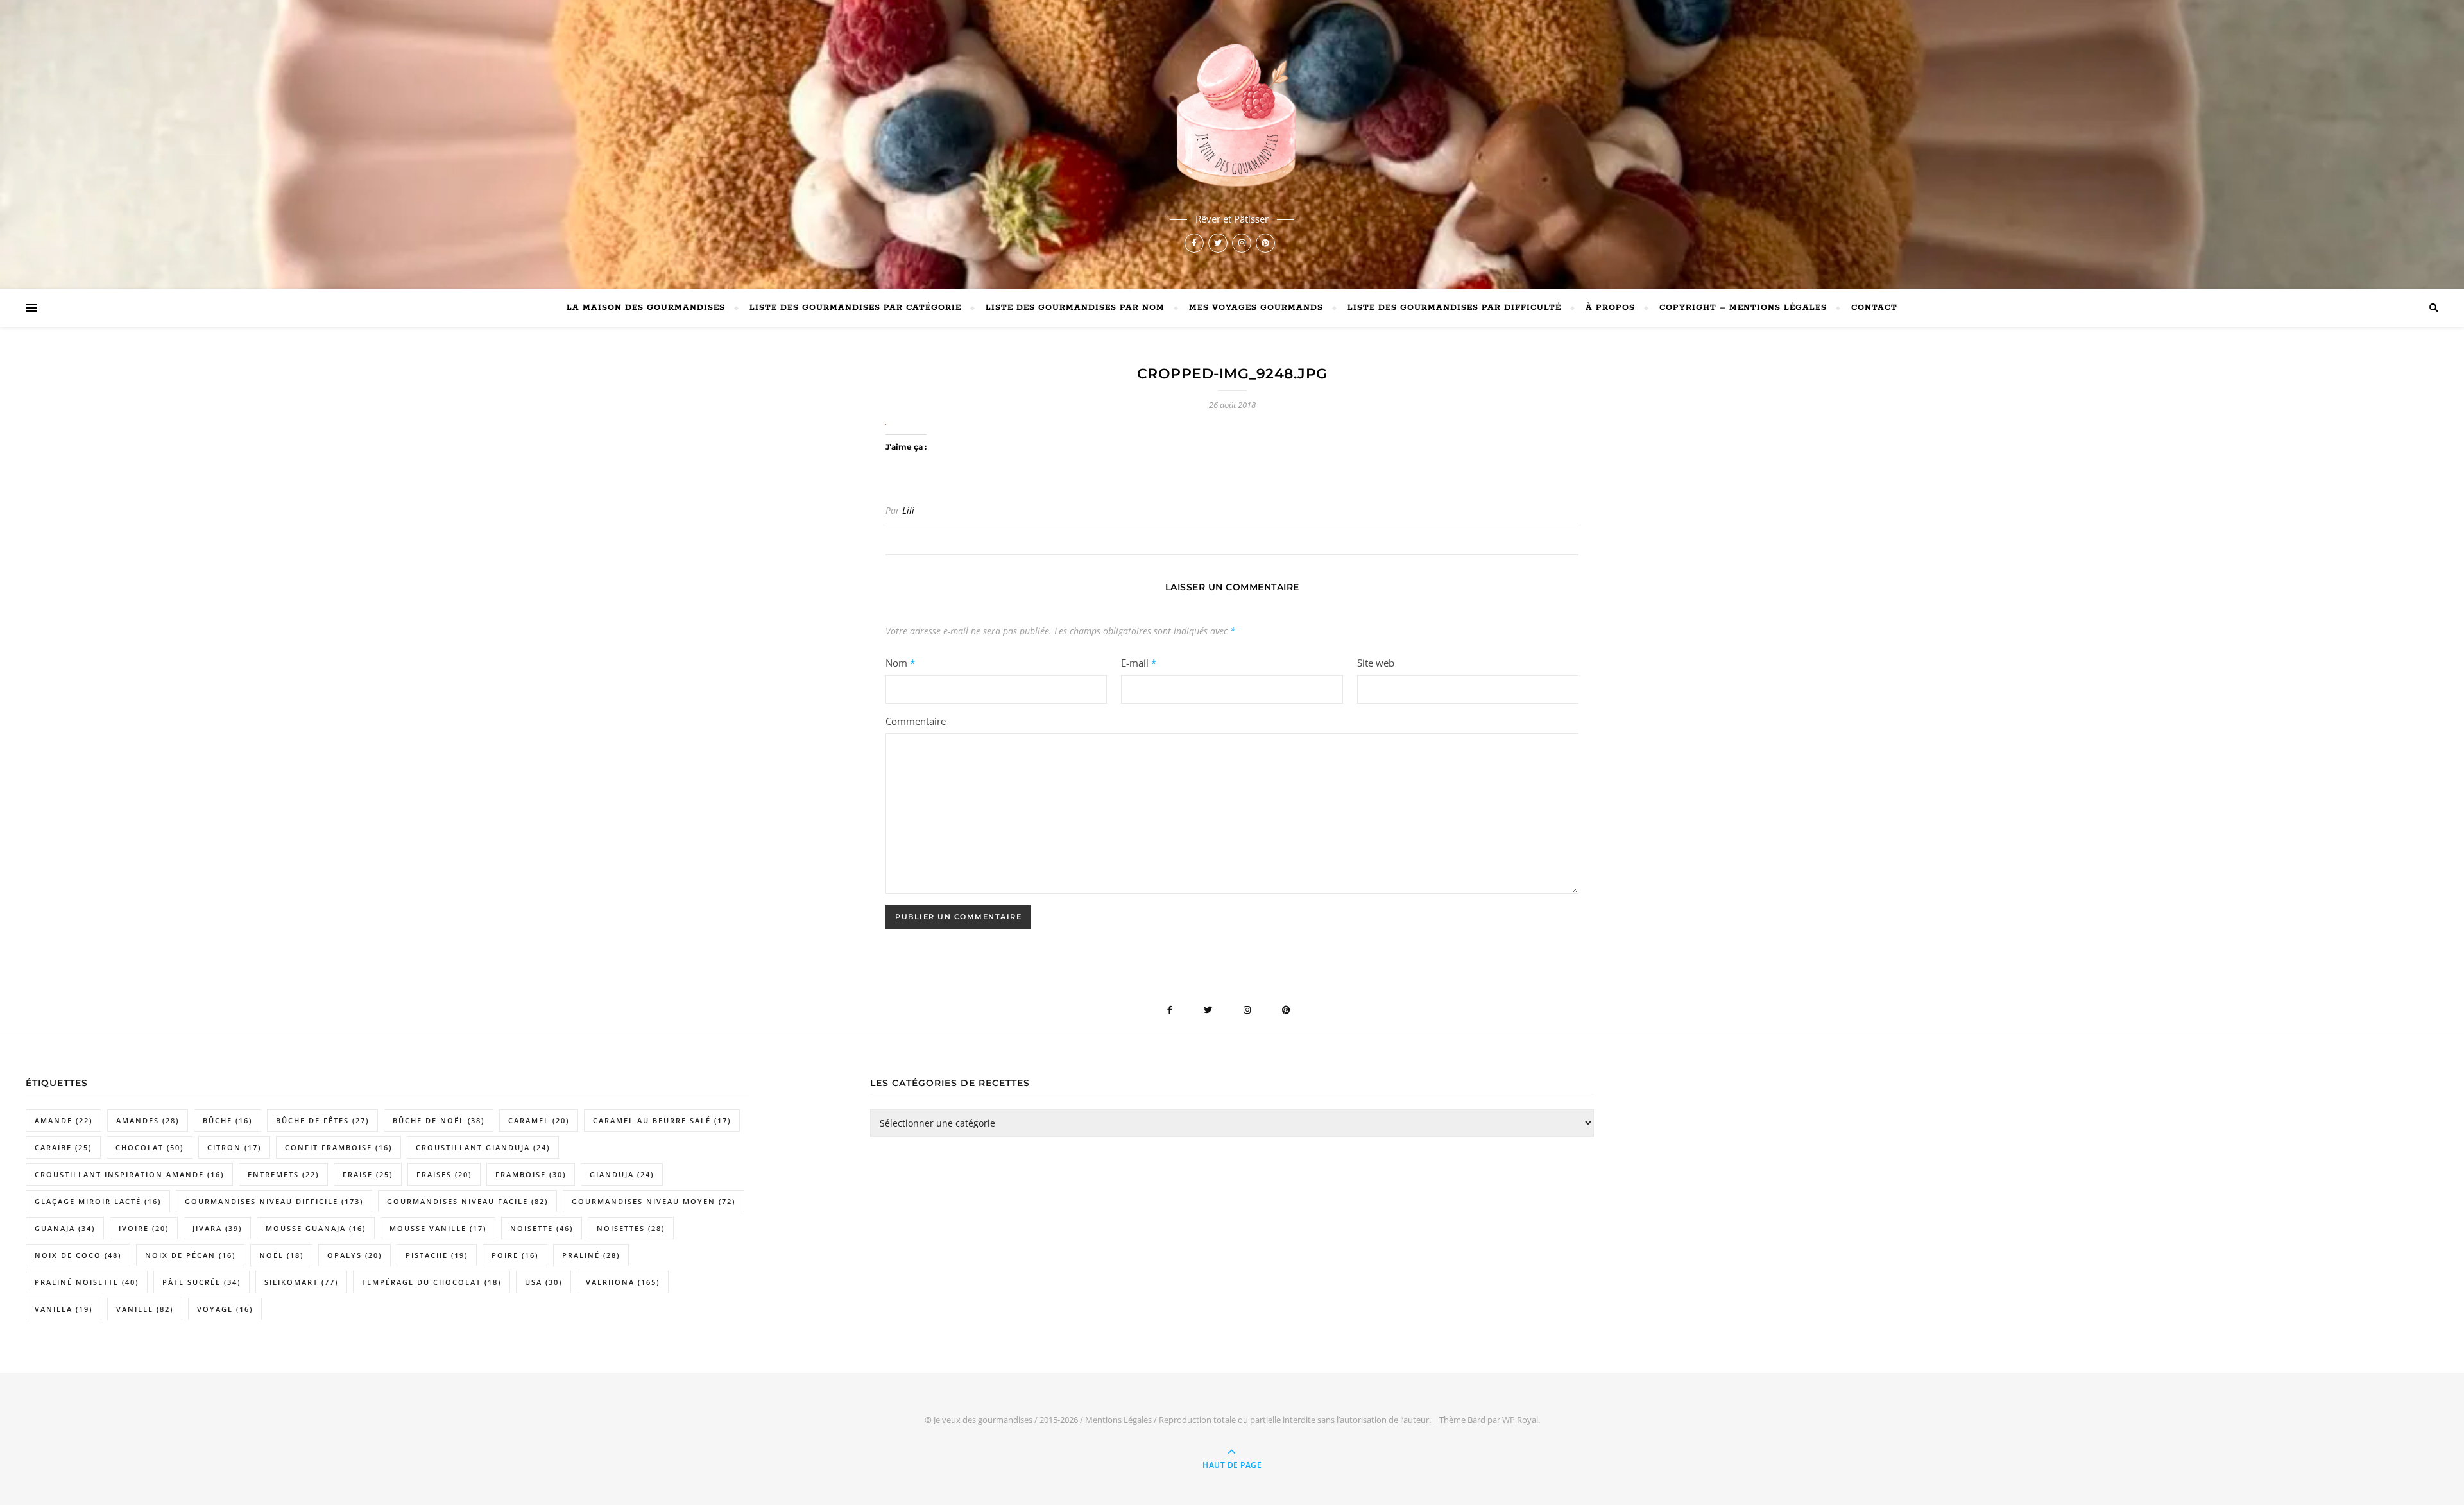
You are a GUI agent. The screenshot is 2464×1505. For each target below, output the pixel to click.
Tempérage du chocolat (432, 1282)
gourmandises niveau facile (467, 1201)
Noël (281, 1255)
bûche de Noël (439, 1120)
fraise (368, 1174)
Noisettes (631, 1228)
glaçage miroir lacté (98, 1201)
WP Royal (1520, 1420)
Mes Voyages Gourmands (1256, 308)
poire (515, 1255)
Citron (234, 1147)
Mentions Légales (1118, 1420)
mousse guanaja (316, 1228)
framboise (531, 1174)
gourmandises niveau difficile (274, 1201)
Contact (1874, 308)
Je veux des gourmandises (983, 1420)
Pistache (437, 1255)
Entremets (283, 1174)
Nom (900, 663)
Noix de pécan (190, 1255)
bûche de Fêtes (322, 1120)
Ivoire (144, 1228)
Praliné (591, 1255)
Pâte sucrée (201, 1282)
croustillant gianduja (483, 1147)
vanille (145, 1309)
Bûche (227, 1120)
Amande (64, 1120)
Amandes (148, 1120)
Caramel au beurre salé (662, 1120)
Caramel (539, 1120)
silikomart (301, 1282)
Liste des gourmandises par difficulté (1454, 308)
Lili (908, 510)
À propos (1610, 308)
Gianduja (622, 1174)
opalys (355, 1255)
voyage (225, 1309)
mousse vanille (438, 1228)
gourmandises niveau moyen (654, 1201)
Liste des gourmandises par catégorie (855, 308)
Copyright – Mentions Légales (1743, 308)
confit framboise (338, 1147)
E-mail (1139, 663)
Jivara (217, 1228)
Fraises (444, 1174)
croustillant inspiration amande (129, 1174)
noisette (542, 1228)
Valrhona (623, 1282)
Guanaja (65, 1228)
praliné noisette (87, 1282)
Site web (1376, 663)
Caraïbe (63, 1147)
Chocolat (150, 1147)
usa (543, 1282)
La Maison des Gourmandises (646, 308)
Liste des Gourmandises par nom (1075, 308)
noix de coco (78, 1255)
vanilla (64, 1309)
